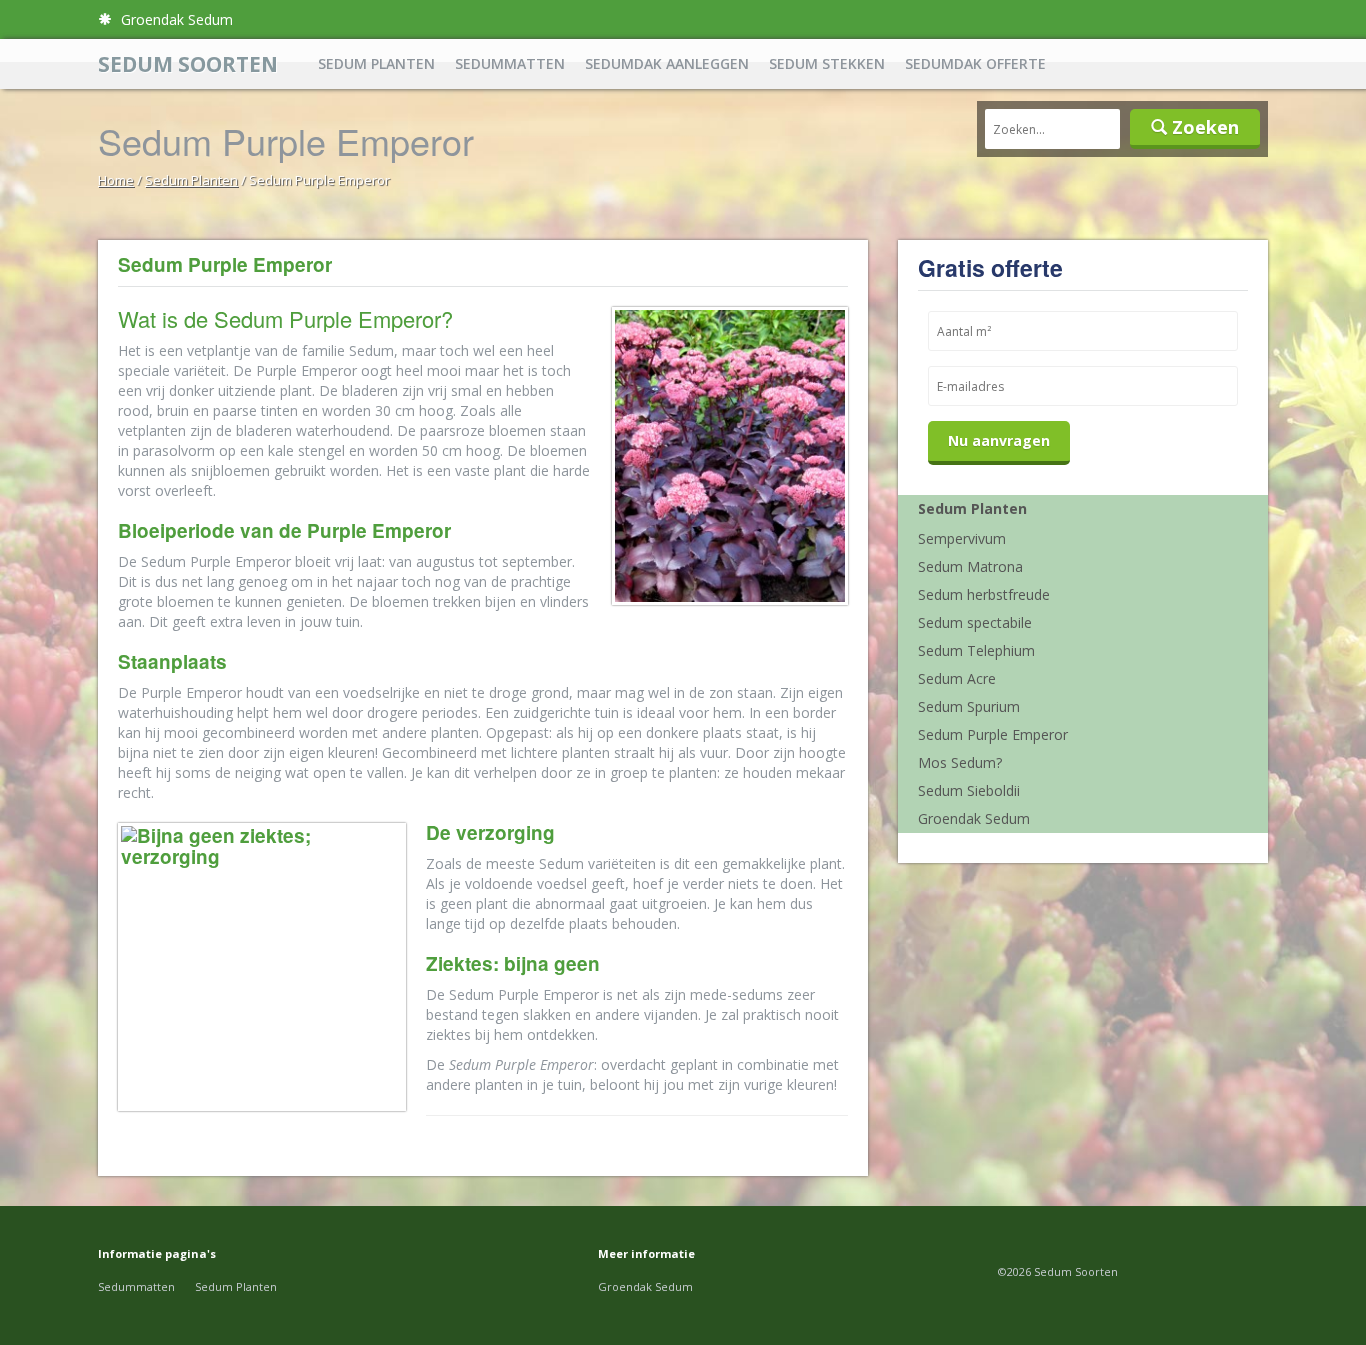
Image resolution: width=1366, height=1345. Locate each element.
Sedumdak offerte (975, 63)
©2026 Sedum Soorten (1058, 1271)
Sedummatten (510, 63)
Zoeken (1203, 127)
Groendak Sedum (175, 19)
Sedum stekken (827, 63)
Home (116, 180)
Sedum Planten (376, 63)
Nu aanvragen (999, 440)
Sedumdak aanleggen (667, 63)
